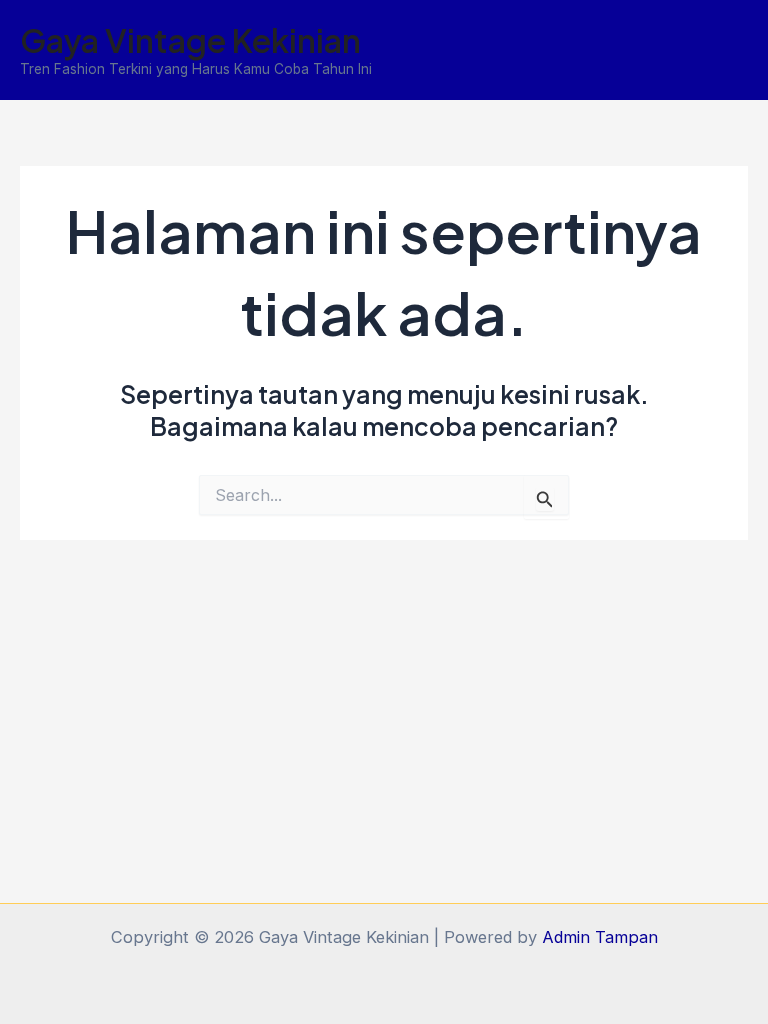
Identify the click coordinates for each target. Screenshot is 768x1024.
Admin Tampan (600, 937)
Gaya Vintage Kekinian (190, 40)
